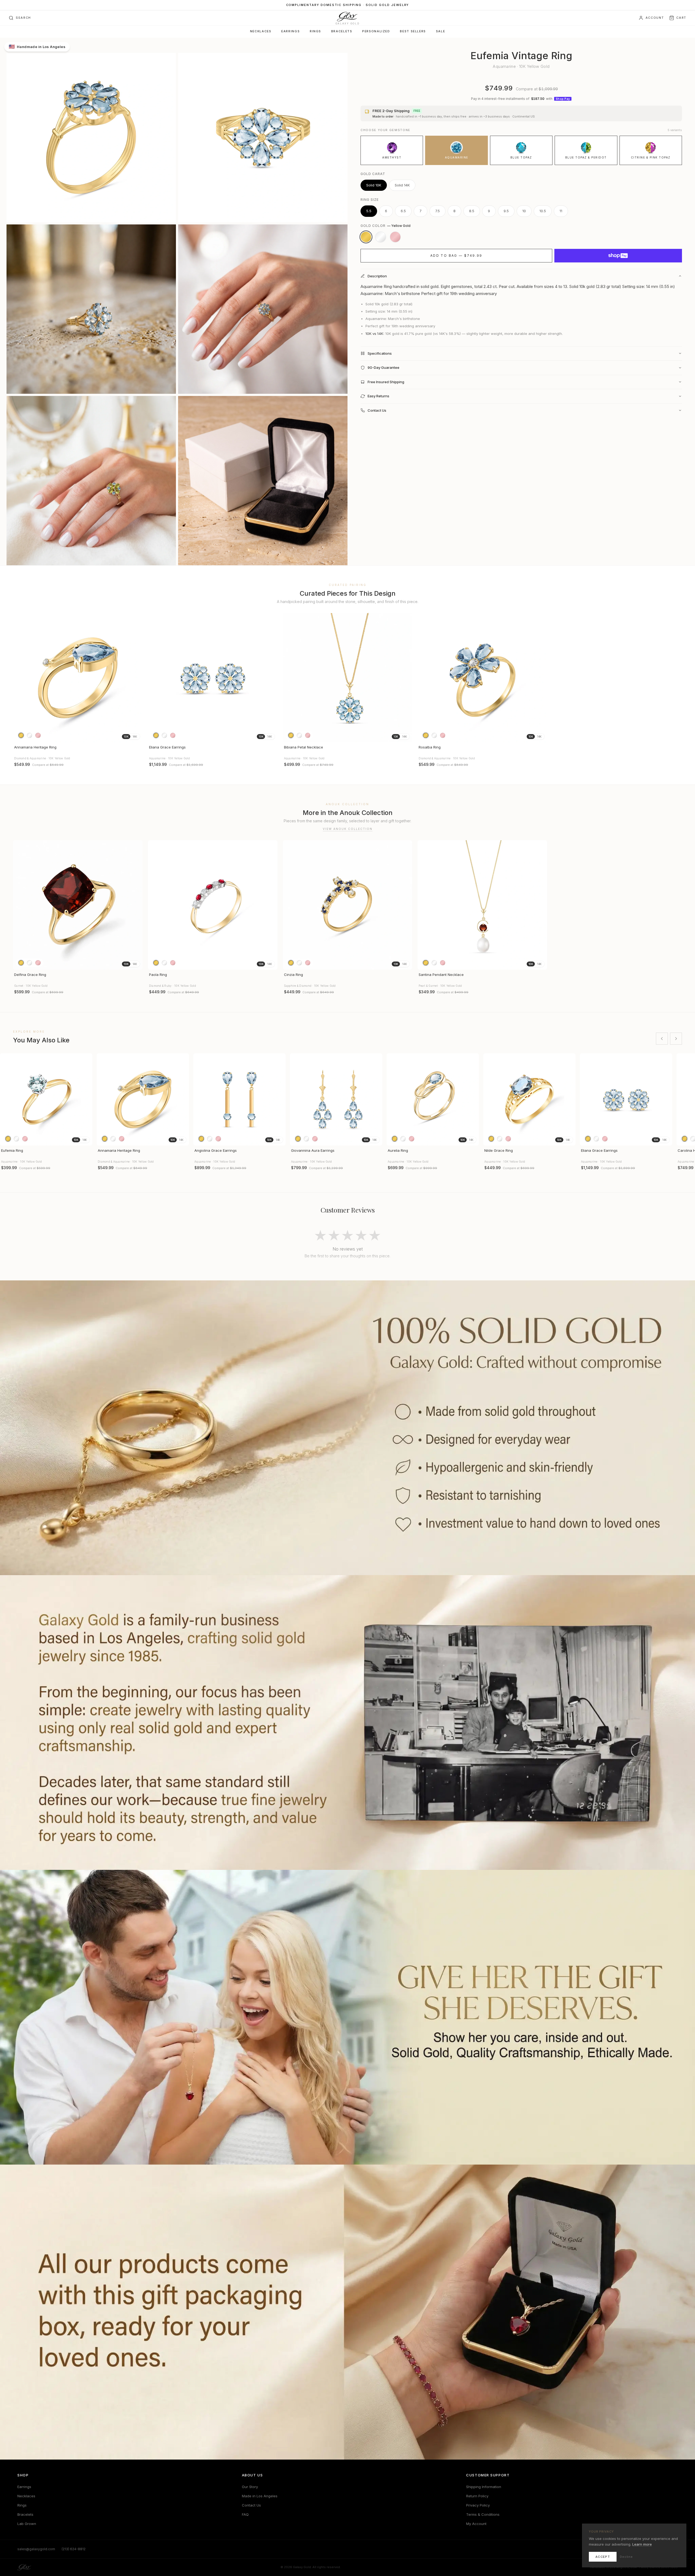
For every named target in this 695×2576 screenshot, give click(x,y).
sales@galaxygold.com (36, 2549)
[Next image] (136, 678)
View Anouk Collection (348, 829)
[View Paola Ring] (213, 905)
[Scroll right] (676, 1039)
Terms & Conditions (483, 2514)
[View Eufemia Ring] (46, 1099)
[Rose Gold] (395, 237)
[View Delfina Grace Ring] (78, 905)
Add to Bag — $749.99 (456, 256)
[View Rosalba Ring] (482, 678)
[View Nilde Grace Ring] (529, 1099)
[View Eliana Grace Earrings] (213, 678)
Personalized (376, 31)
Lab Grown (27, 2524)
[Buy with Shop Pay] (618, 256)
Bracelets (342, 31)
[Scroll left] (662, 1039)
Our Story (250, 2487)
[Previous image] (20, 678)
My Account (476, 2524)
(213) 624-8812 (74, 2549)
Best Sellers (413, 31)
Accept (603, 2557)
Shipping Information (484, 2487)
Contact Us (251, 2505)
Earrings (290, 31)
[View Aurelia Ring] (433, 1099)
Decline (626, 2557)
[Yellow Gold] (366, 237)
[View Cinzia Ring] (348, 905)
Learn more (642, 2544)
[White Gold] (381, 237)
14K (135, 737)
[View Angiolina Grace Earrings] (239, 1099)
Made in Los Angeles (260, 2496)
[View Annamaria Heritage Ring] (78, 678)
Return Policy (477, 2496)
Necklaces (261, 31)
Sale (440, 31)
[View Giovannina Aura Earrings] (336, 1099)
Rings (315, 31)
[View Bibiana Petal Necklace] (348, 678)
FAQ (245, 2514)
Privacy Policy (478, 2505)
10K (126, 737)
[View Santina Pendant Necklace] (482, 905)
